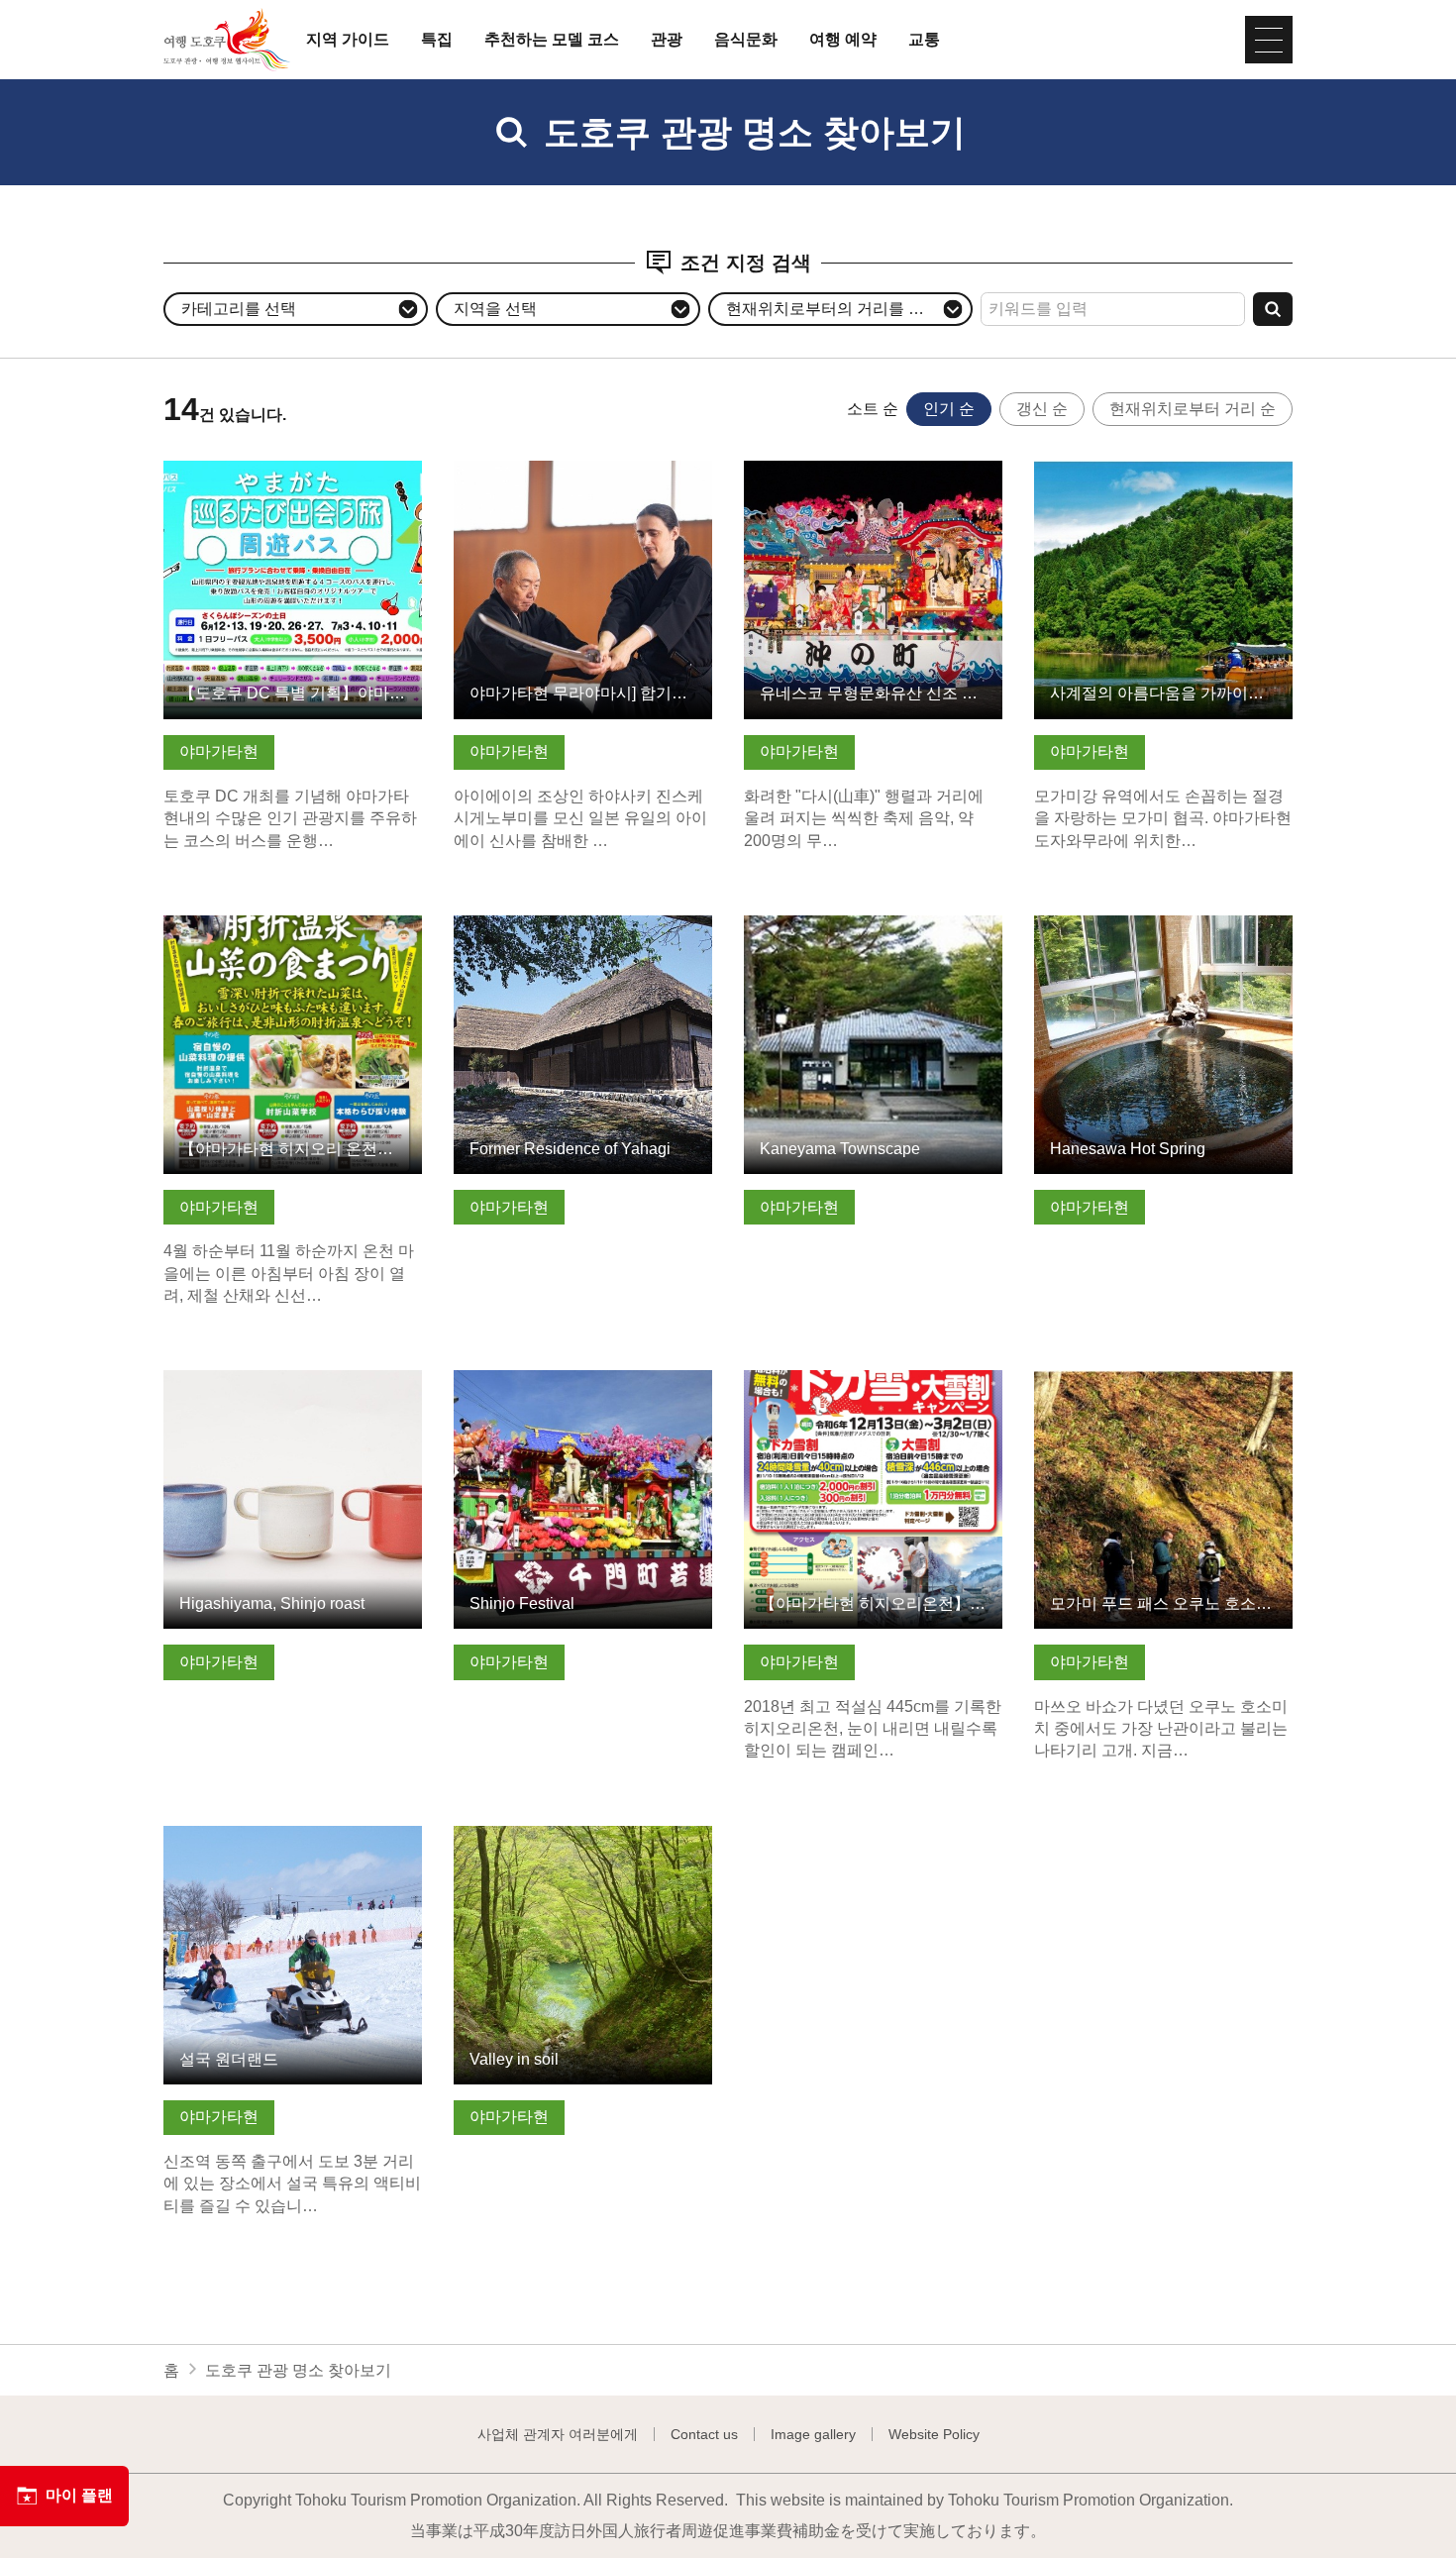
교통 (924, 40)
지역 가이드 (348, 40)
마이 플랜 (79, 2495)
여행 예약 (843, 40)
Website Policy (934, 2434)
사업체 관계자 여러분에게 (558, 2434)
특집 (437, 40)
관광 (667, 40)
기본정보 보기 (213, 470)
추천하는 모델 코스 (552, 40)
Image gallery (813, 2434)
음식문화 (746, 40)
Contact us (704, 2434)
